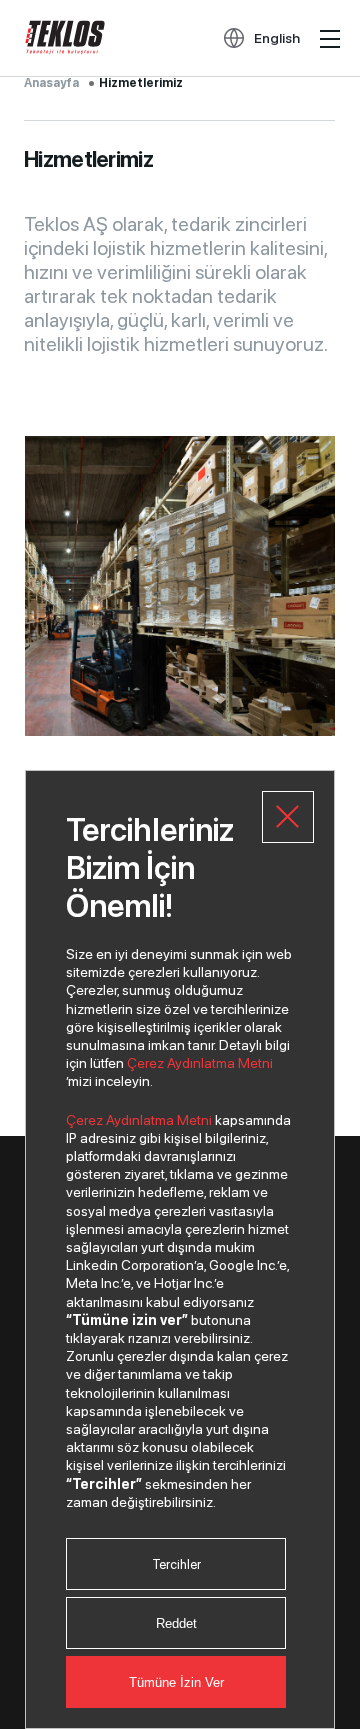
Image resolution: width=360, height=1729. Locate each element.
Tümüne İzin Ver (176, 1682)
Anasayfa (51, 83)
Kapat (288, 817)
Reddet (176, 1623)
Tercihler (176, 1564)
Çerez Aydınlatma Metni (200, 1063)
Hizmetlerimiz (141, 83)
